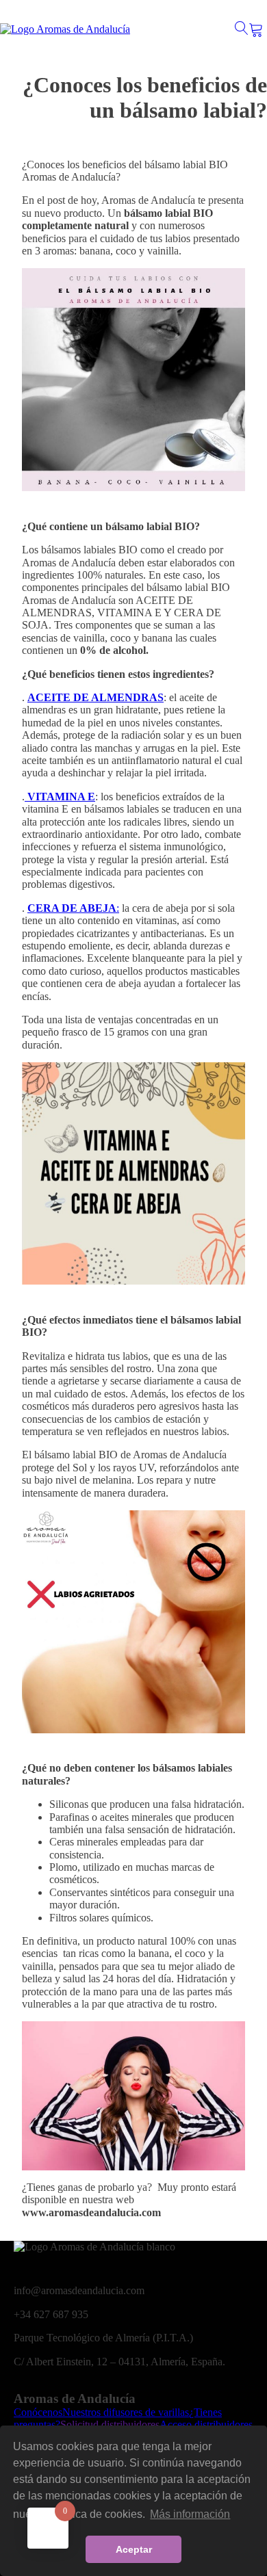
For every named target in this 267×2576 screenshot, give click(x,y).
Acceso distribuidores (206, 2424)
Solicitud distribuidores (110, 2424)
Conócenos (38, 2412)
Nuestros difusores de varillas (126, 2412)
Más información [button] (190, 2514)
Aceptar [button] (134, 2549)
